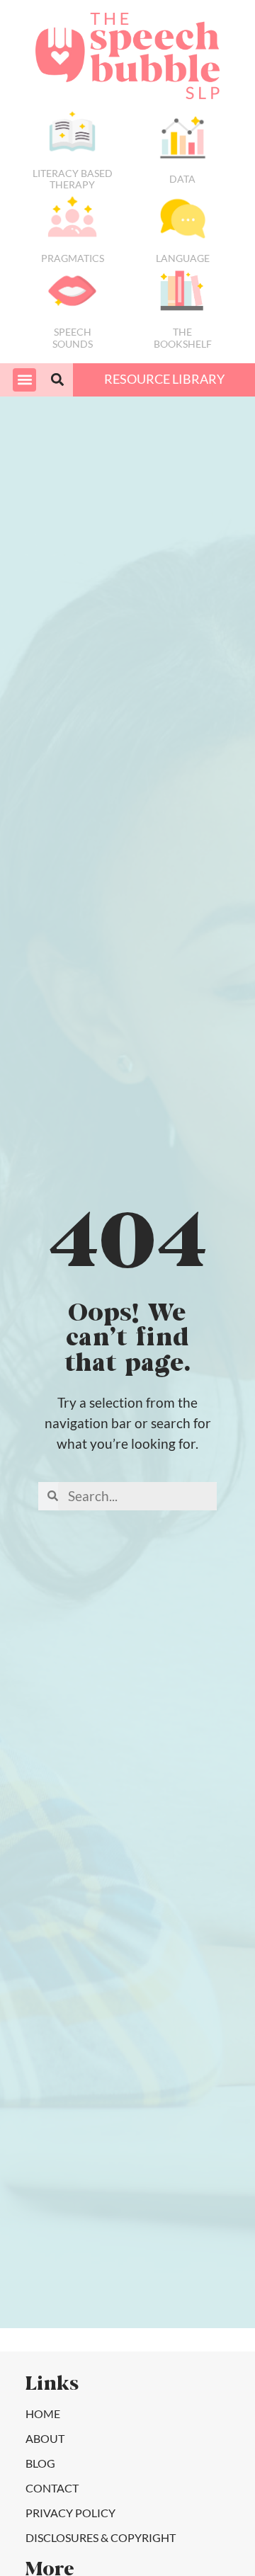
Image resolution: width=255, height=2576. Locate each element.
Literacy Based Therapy (73, 179)
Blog (40, 2463)
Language (183, 258)
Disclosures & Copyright (101, 2537)
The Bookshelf (183, 338)
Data (182, 179)
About (45, 2438)
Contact (52, 2488)
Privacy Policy (70, 2513)
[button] (24, 380)
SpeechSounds (73, 338)
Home (43, 2413)
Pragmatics (73, 258)
